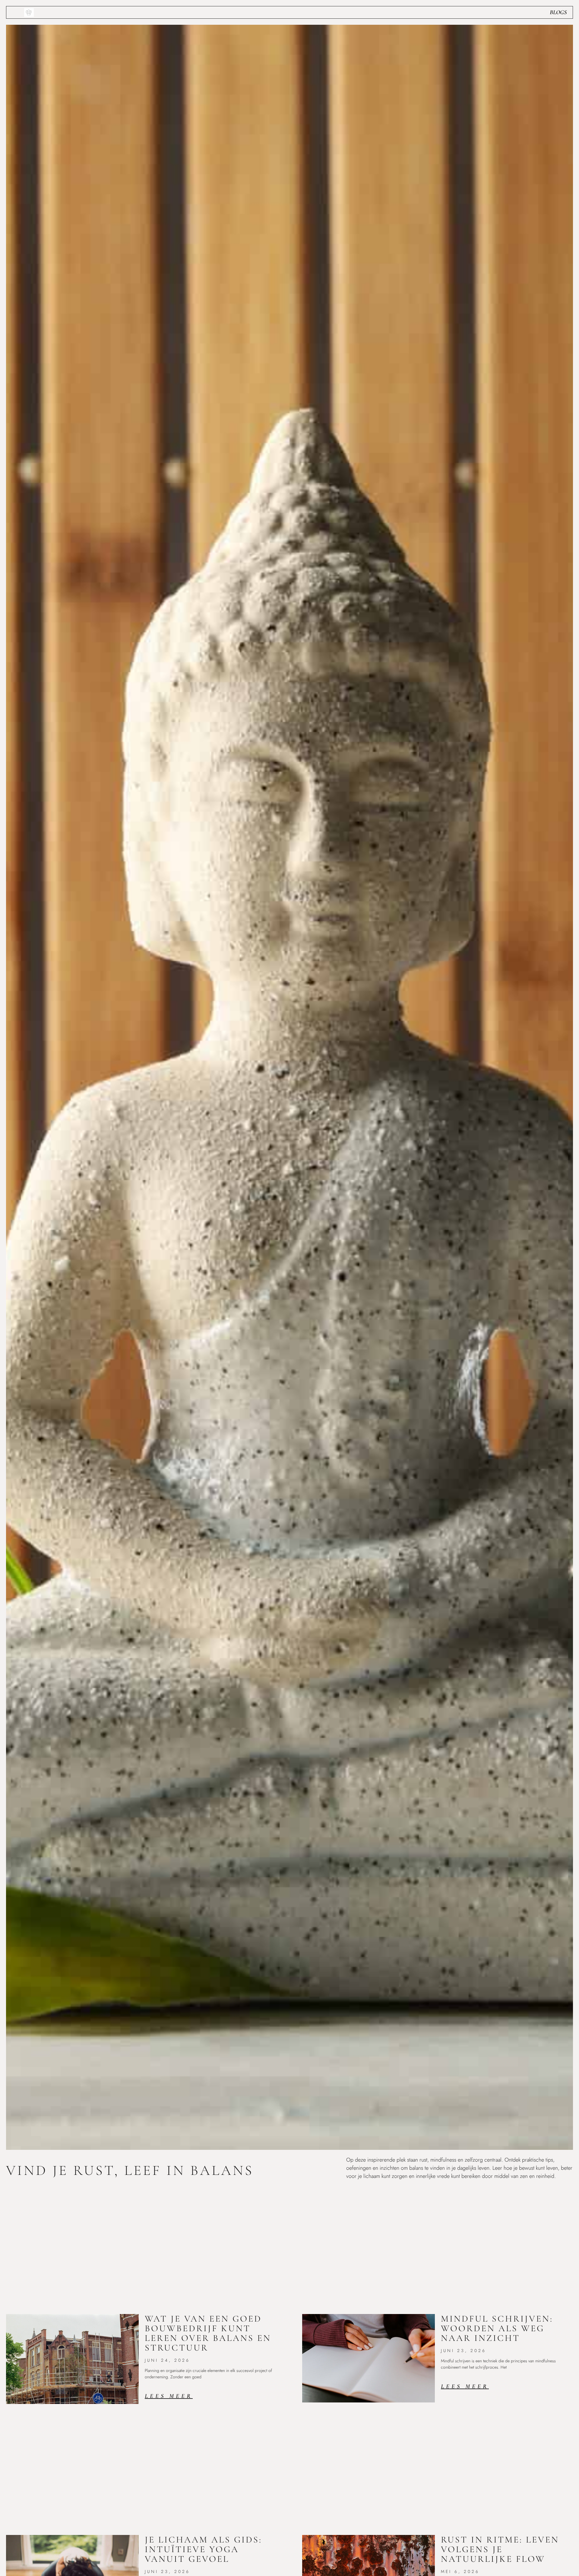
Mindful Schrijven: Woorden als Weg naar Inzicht (497, 2328)
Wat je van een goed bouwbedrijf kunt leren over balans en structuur (208, 2333)
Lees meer (169, 2396)
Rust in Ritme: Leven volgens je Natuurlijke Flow (500, 2549)
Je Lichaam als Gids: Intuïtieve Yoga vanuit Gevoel (203, 2549)
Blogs (558, 12)
